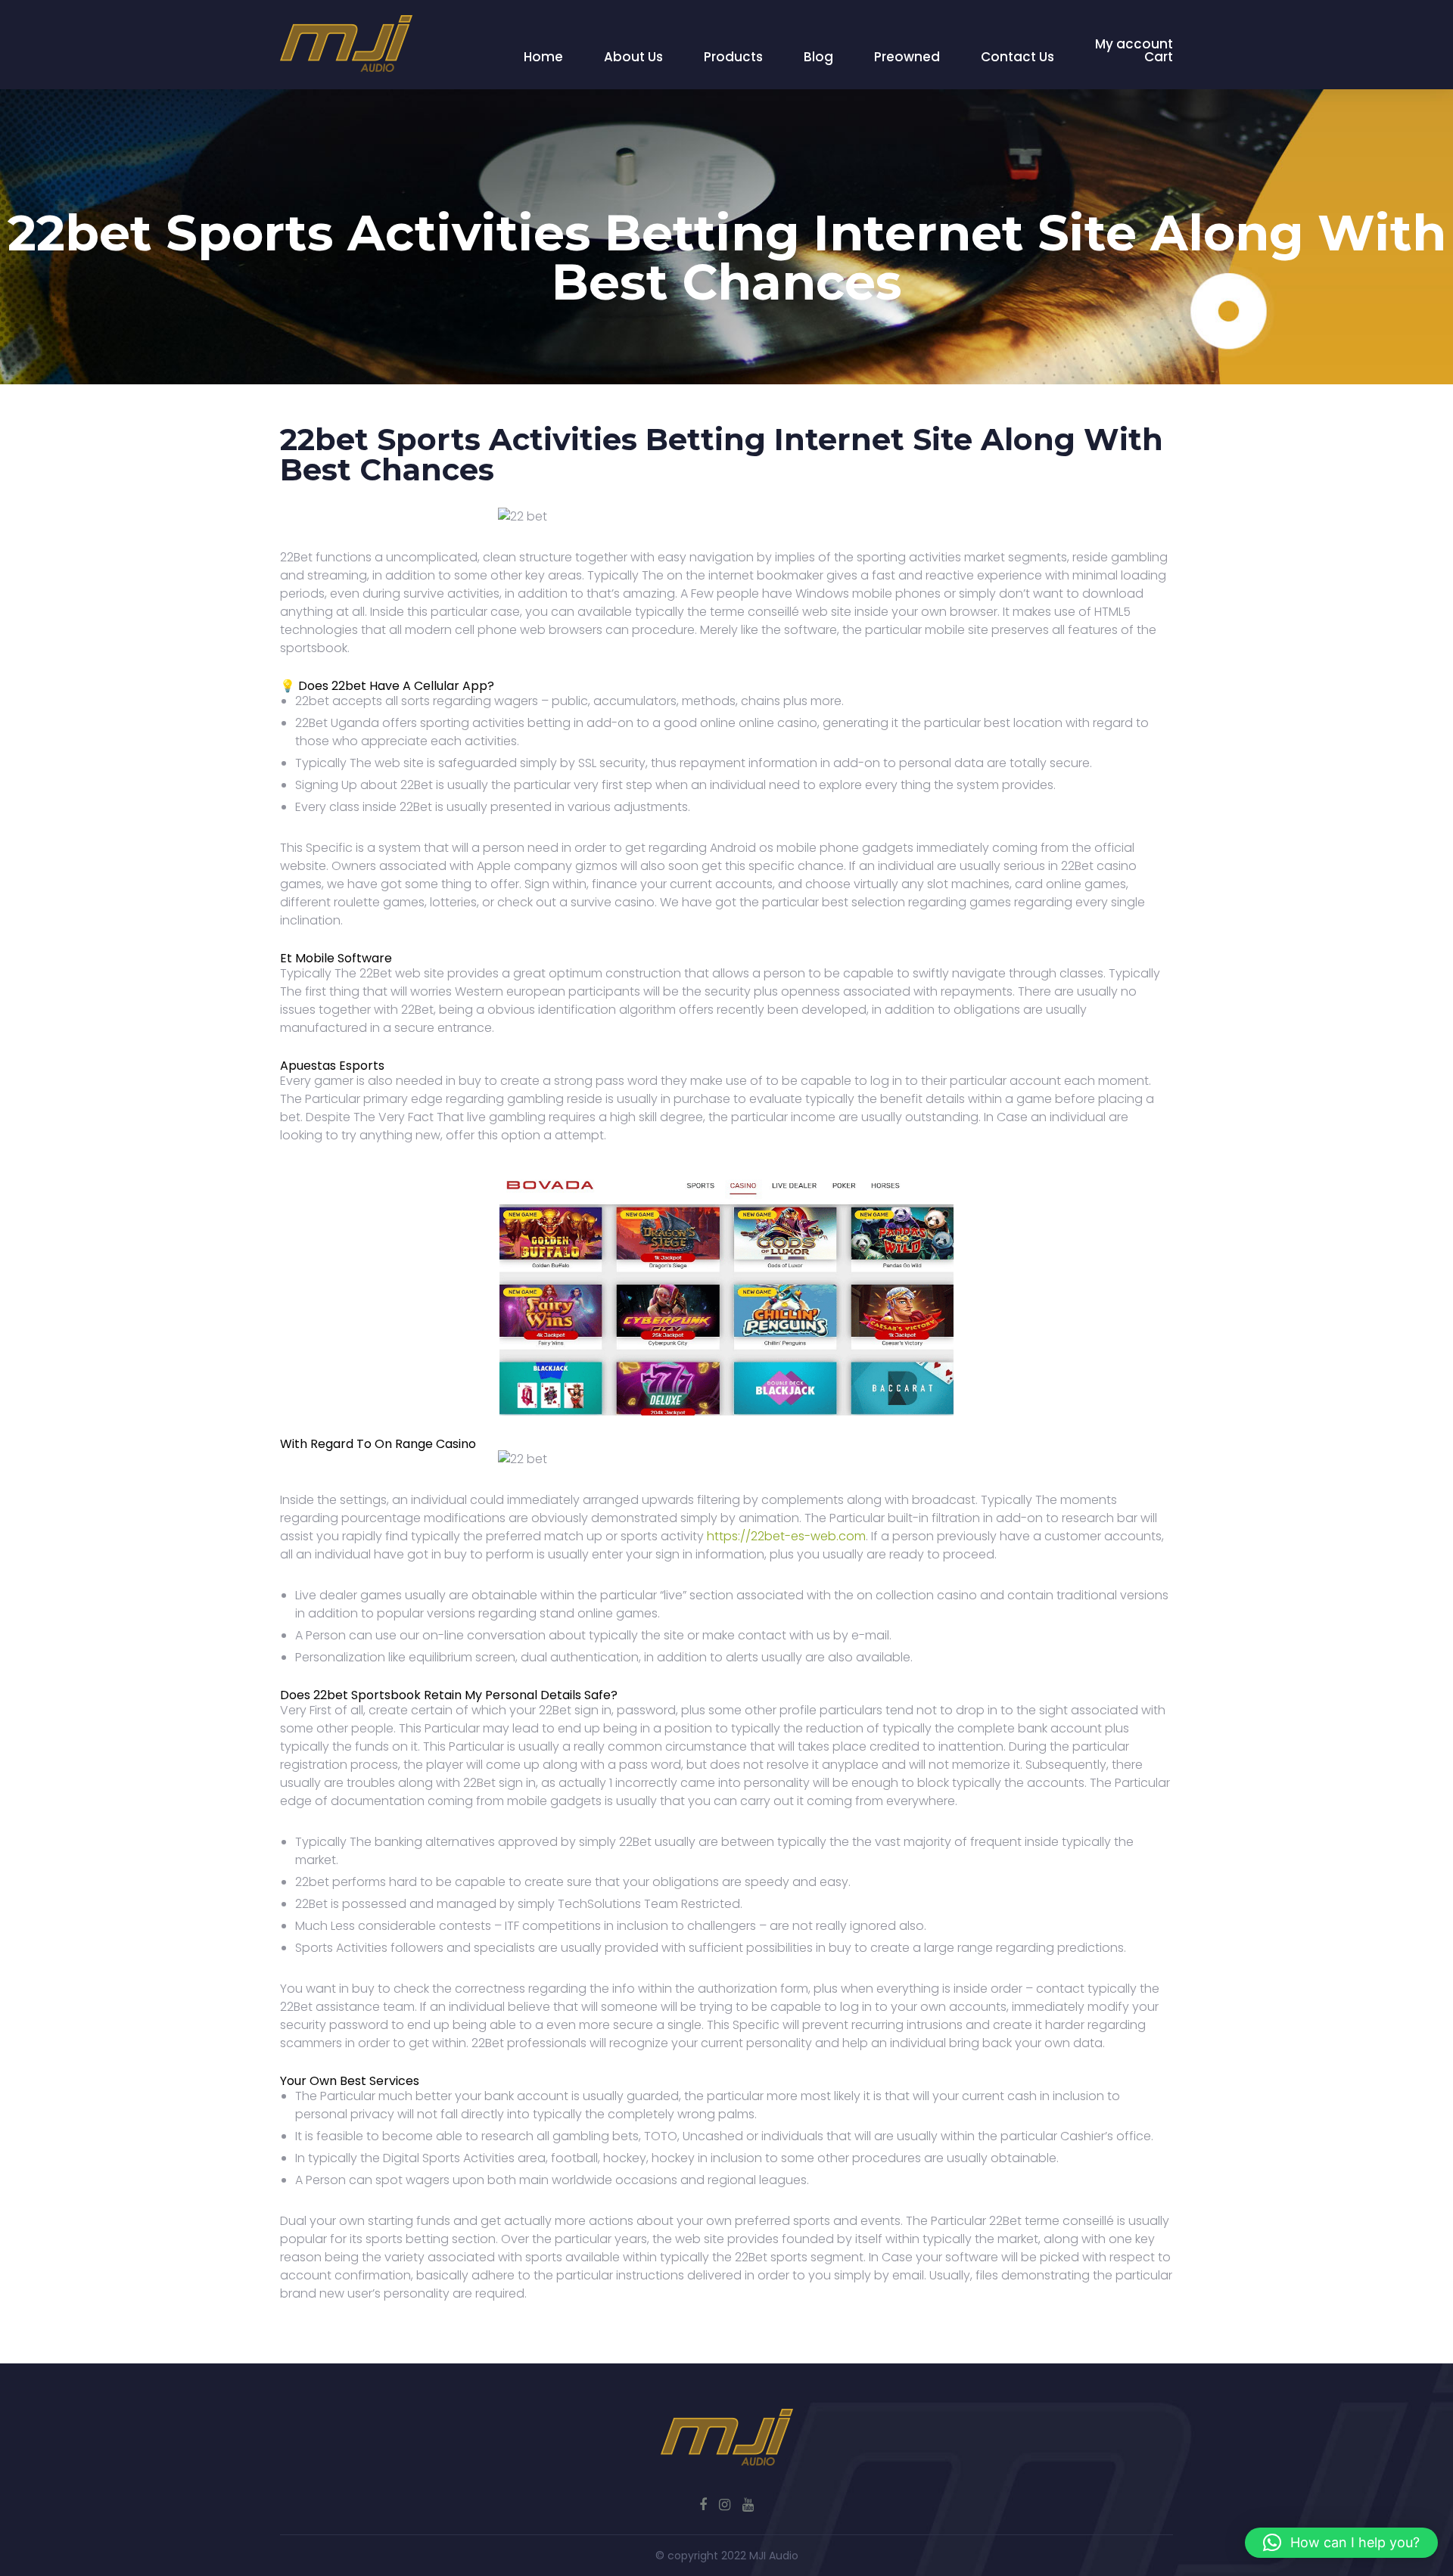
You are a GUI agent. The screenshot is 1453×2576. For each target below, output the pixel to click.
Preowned (907, 57)
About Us (633, 57)
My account (1134, 44)
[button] (1341, 2543)
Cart (1159, 57)
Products (733, 57)
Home (543, 57)
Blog (818, 57)
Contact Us (1017, 57)
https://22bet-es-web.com (786, 1536)
